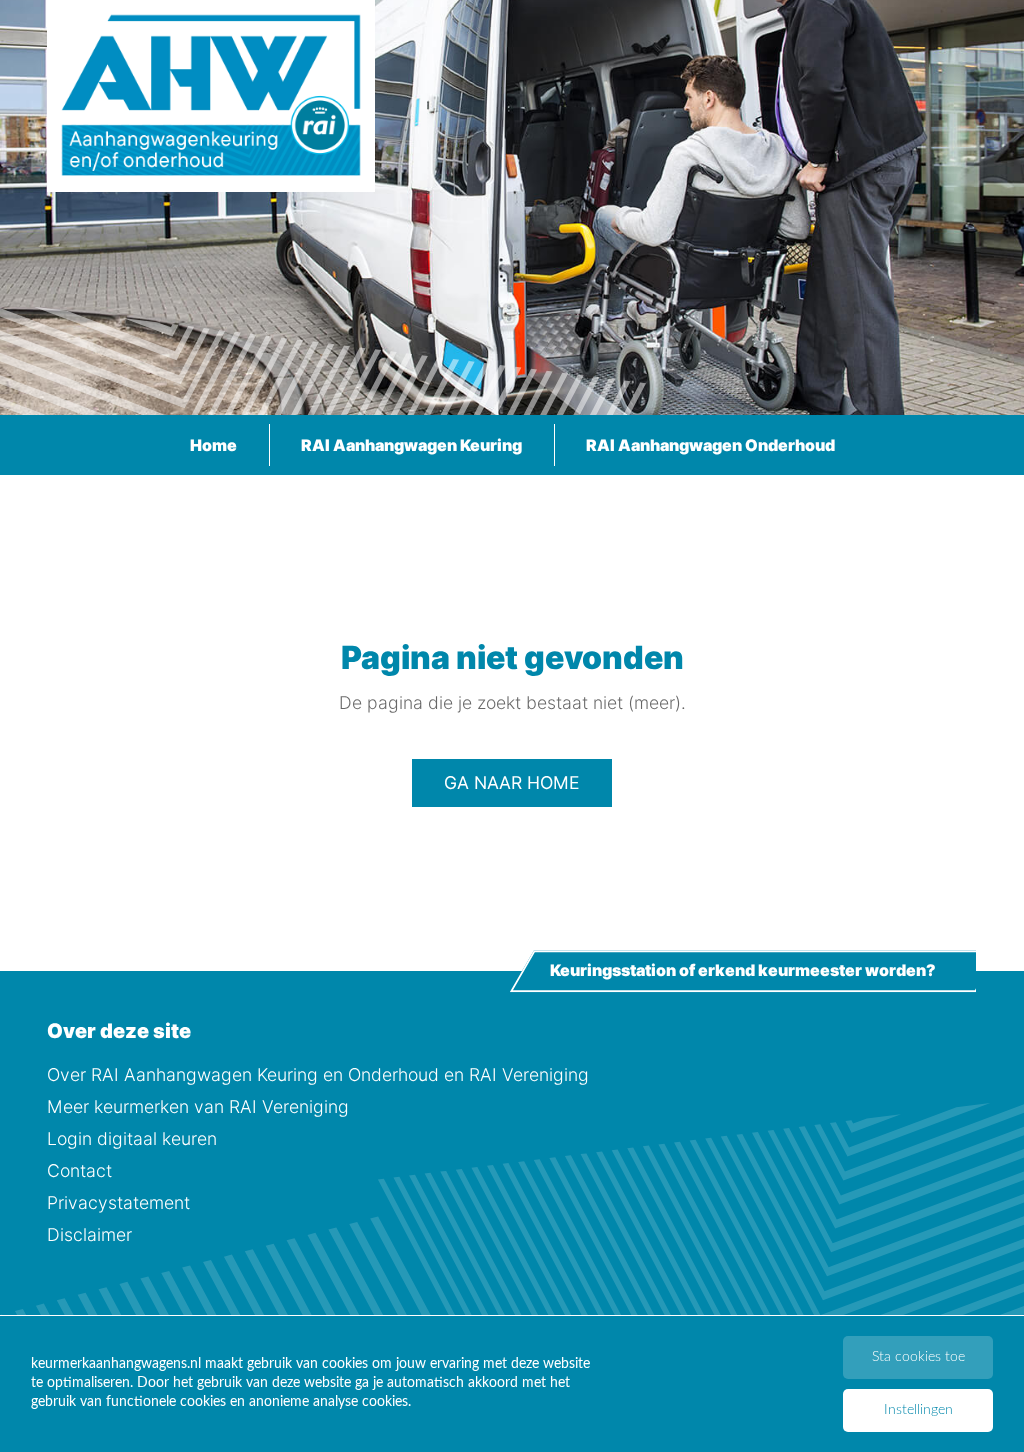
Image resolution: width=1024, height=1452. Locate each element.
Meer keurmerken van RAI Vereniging (198, 1106)
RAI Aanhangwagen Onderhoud (710, 445)
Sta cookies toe (918, 1357)
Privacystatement (118, 1202)
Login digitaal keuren (132, 1138)
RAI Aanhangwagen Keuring (411, 445)
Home (213, 445)
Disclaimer (89, 1234)
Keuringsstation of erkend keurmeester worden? (743, 971)
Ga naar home (512, 782)
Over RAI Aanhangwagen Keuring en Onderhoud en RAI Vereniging (318, 1074)
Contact (79, 1170)
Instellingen (918, 1410)
